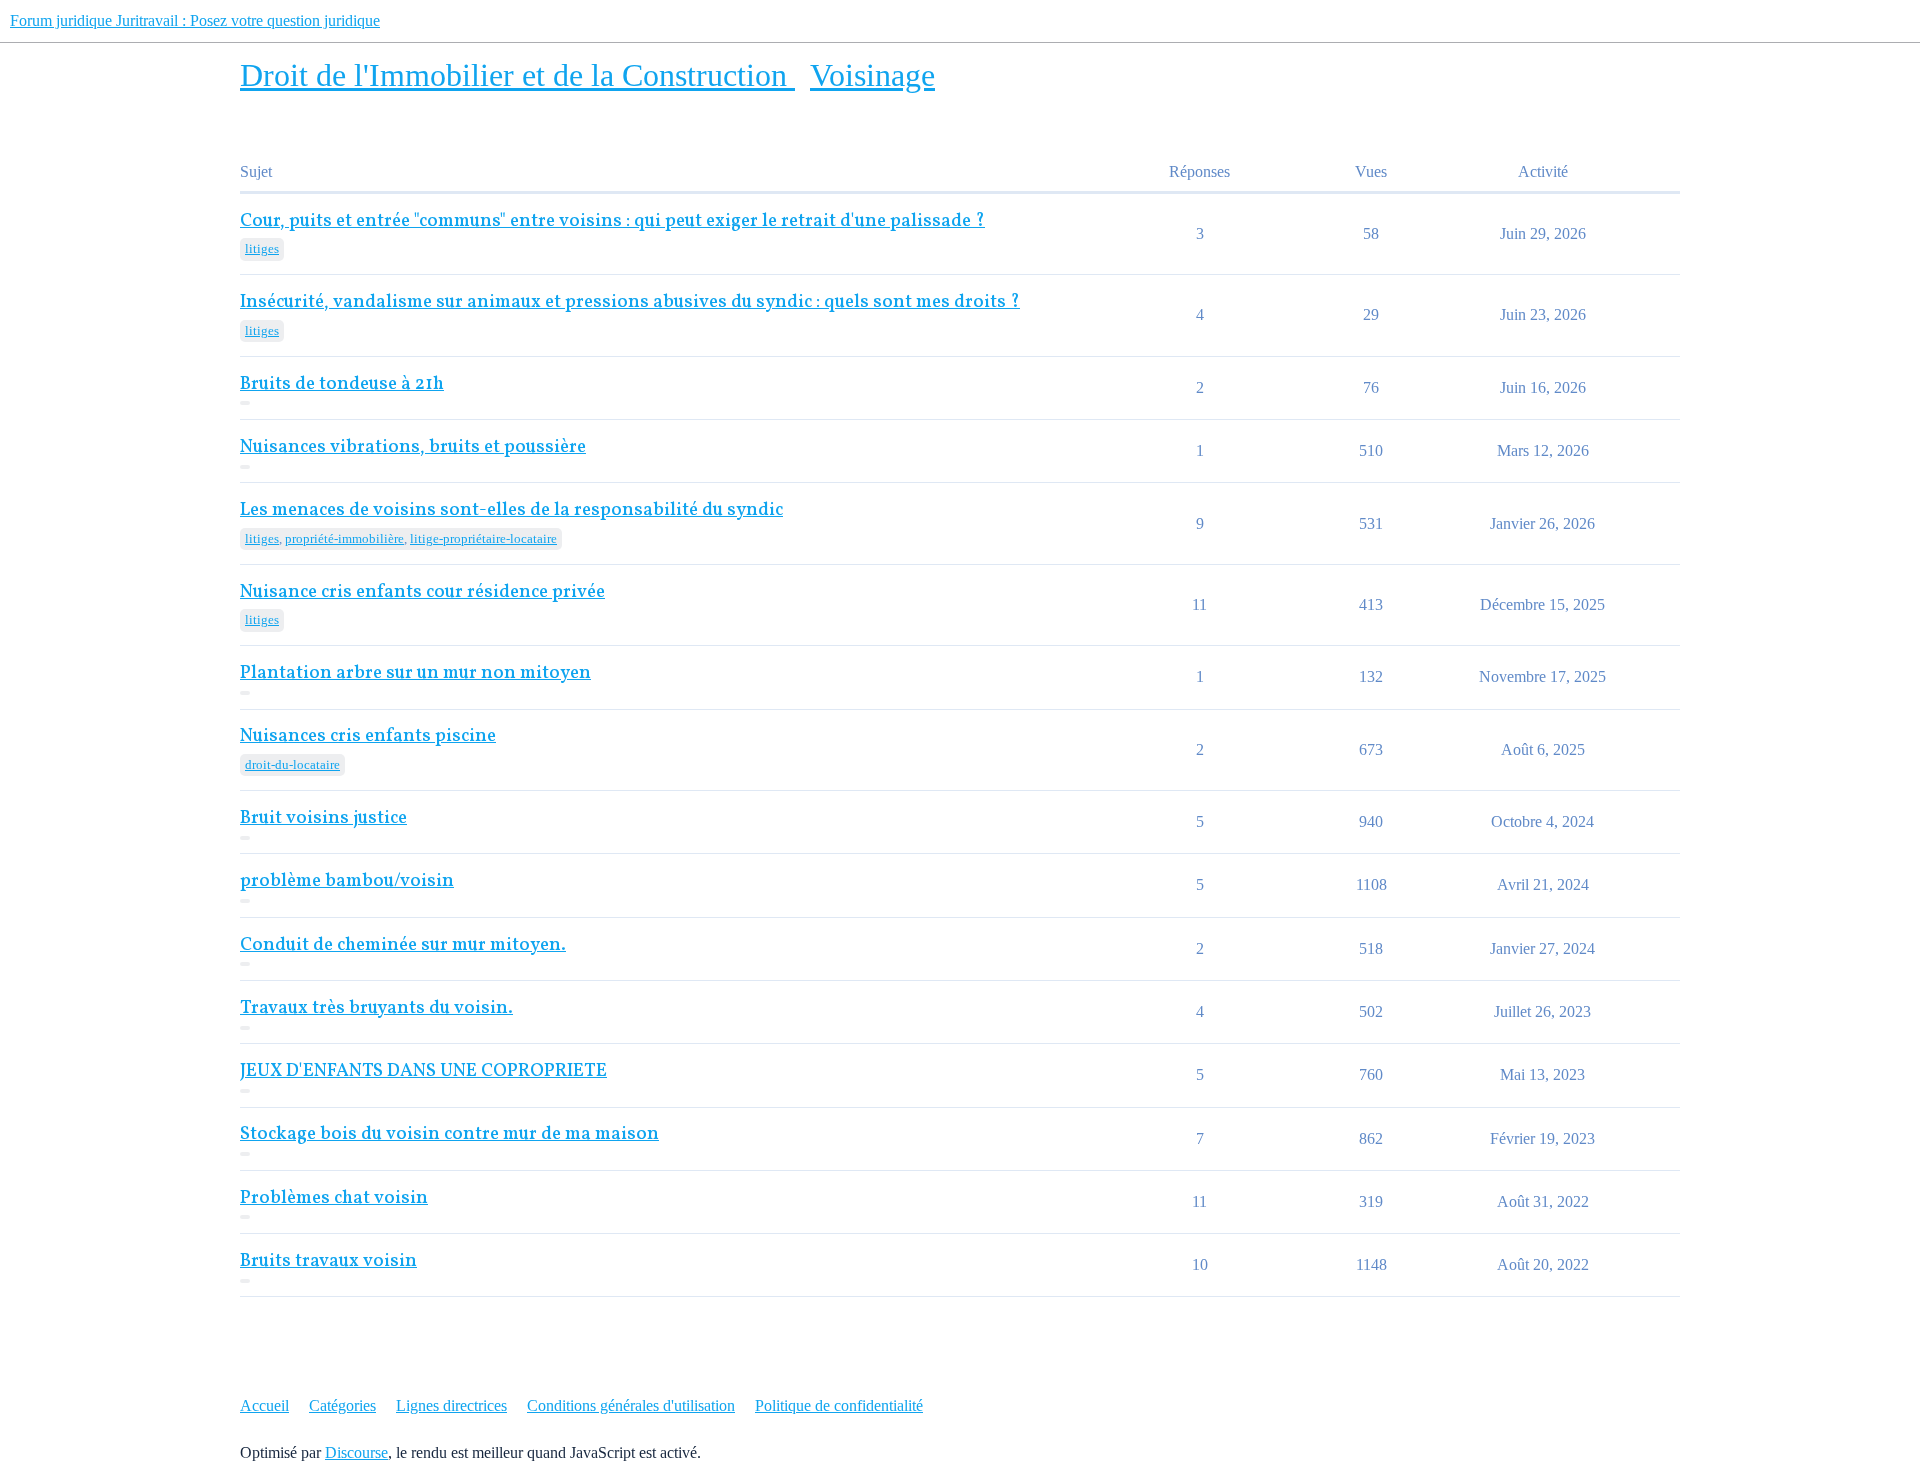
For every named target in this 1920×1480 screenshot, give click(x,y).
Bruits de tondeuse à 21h (342, 384)
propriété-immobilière (344, 538)
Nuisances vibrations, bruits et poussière (413, 447)
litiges (262, 248)
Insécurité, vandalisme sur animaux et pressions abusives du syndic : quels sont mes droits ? (630, 302)
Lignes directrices (451, 1405)
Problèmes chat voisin (334, 1198)
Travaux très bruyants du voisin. (376, 1008)
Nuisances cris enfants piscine (368, 736)
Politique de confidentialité (839, 1405)
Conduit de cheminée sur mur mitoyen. (403, 945)
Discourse (356, 1452)
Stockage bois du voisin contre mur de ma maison (449, 1134)
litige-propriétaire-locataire (483, 538)
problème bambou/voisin (347, 881)
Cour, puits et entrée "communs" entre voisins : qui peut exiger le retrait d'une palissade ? (612, 221)
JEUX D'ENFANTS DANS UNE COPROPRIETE (423, 1071)
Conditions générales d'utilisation (631, 1405)
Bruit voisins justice (323, 818)
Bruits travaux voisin (328, 1261)
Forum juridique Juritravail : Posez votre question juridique (195, 20)
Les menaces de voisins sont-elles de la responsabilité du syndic (511, 510)
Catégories (342, 1405)
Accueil (264, 1405)
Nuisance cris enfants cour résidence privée (422, 592)
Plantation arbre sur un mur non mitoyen (415, 673)
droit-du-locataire (292, 764)
